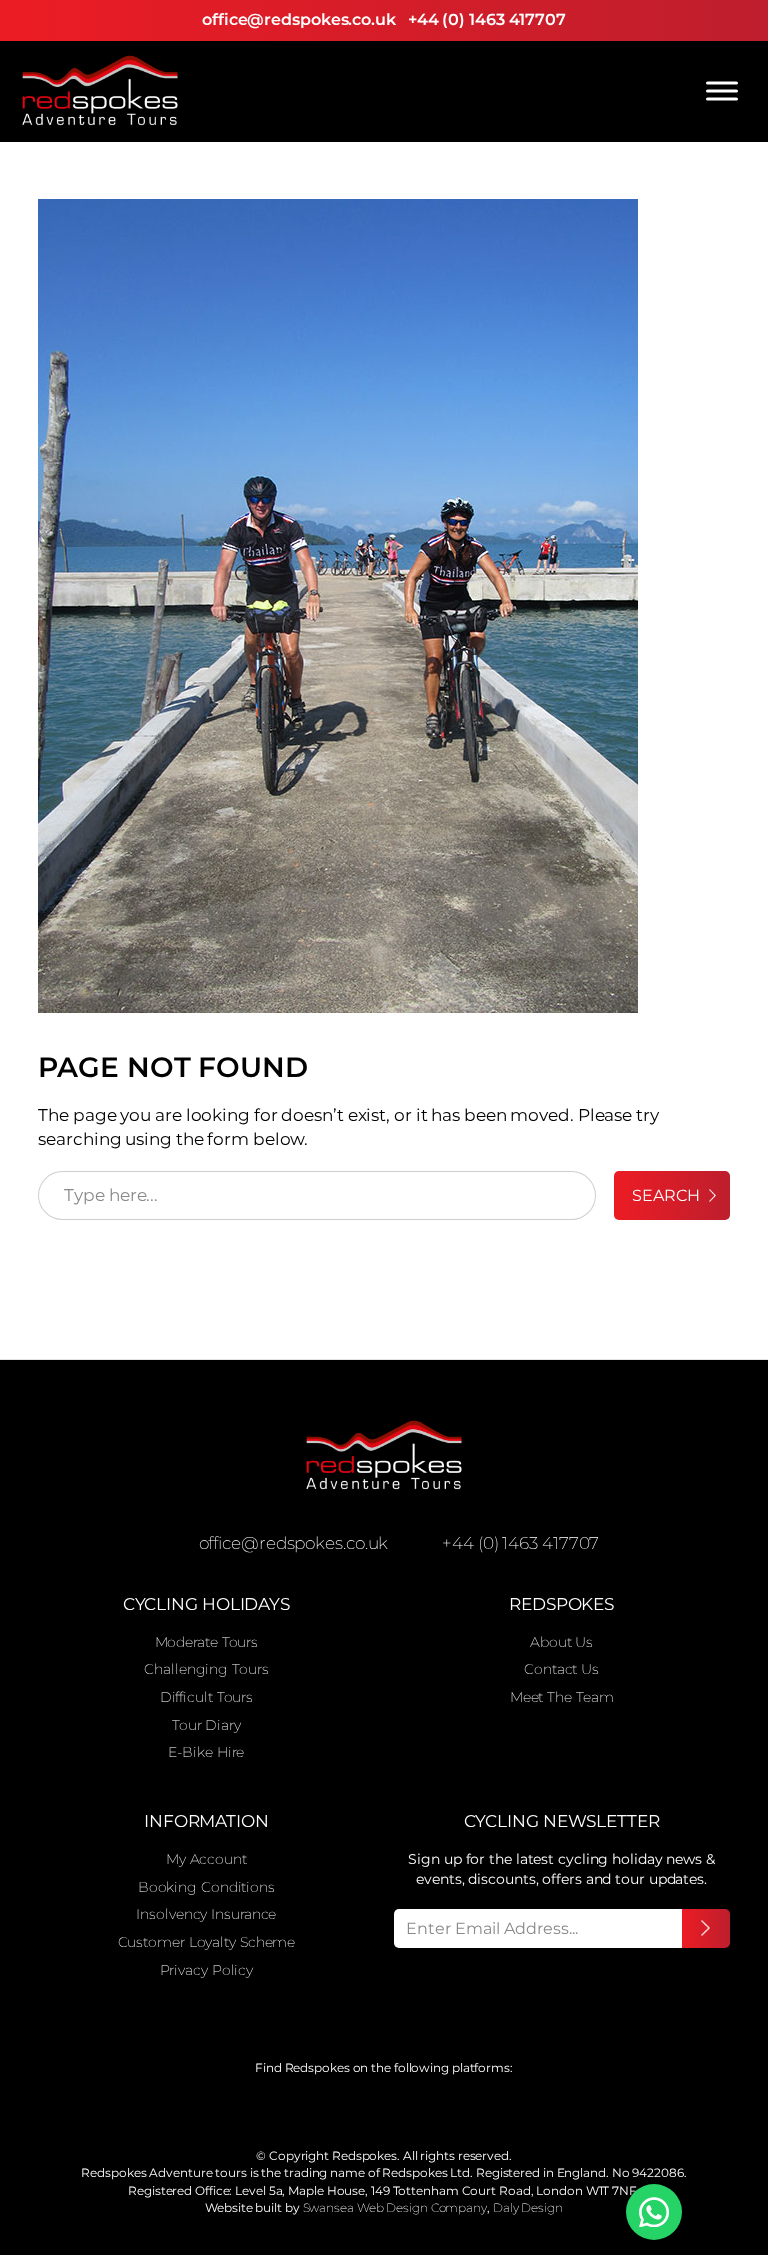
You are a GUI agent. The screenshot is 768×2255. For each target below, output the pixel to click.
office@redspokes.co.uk (299, 19)
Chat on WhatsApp (654, 2212)
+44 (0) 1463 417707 (487, 19)
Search (665, 1195)
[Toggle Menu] (722, 90)
